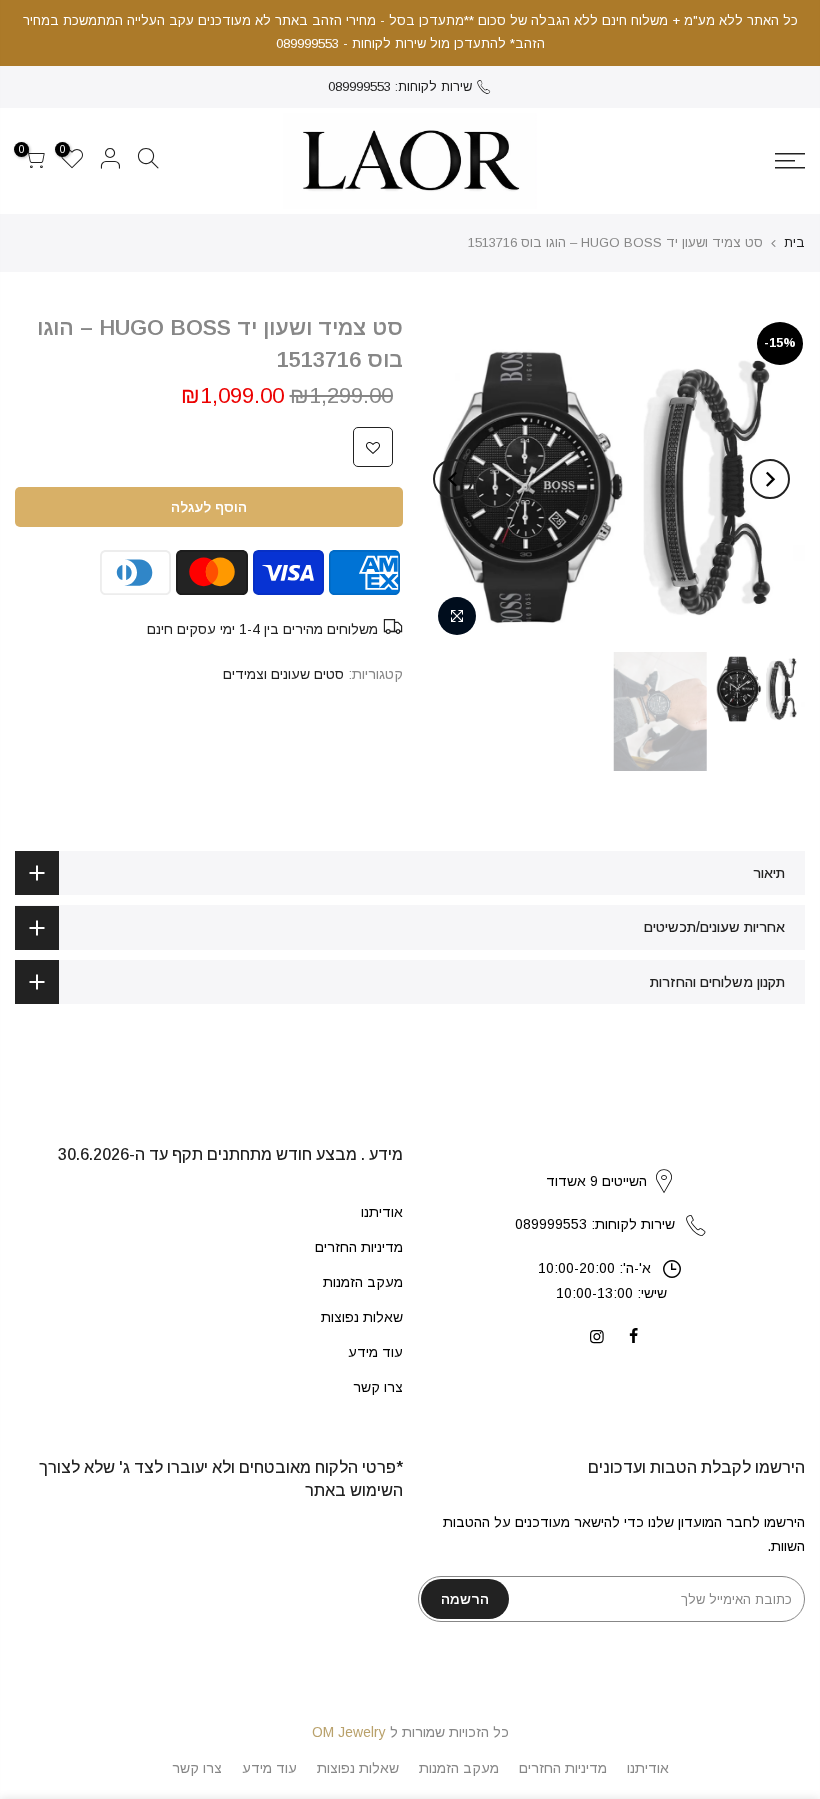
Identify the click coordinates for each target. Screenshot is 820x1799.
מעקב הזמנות (363, 1282)
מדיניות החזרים (359, 1247)
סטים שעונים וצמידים (283, 674)
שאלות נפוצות (362, 1317)
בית (794, 242)
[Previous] (770, 479)
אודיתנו (382, 1212)
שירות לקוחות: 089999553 (400, 86)
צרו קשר (378, 1387)
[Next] (453, 479)
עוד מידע (375, 1352)
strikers (611, 1160)
